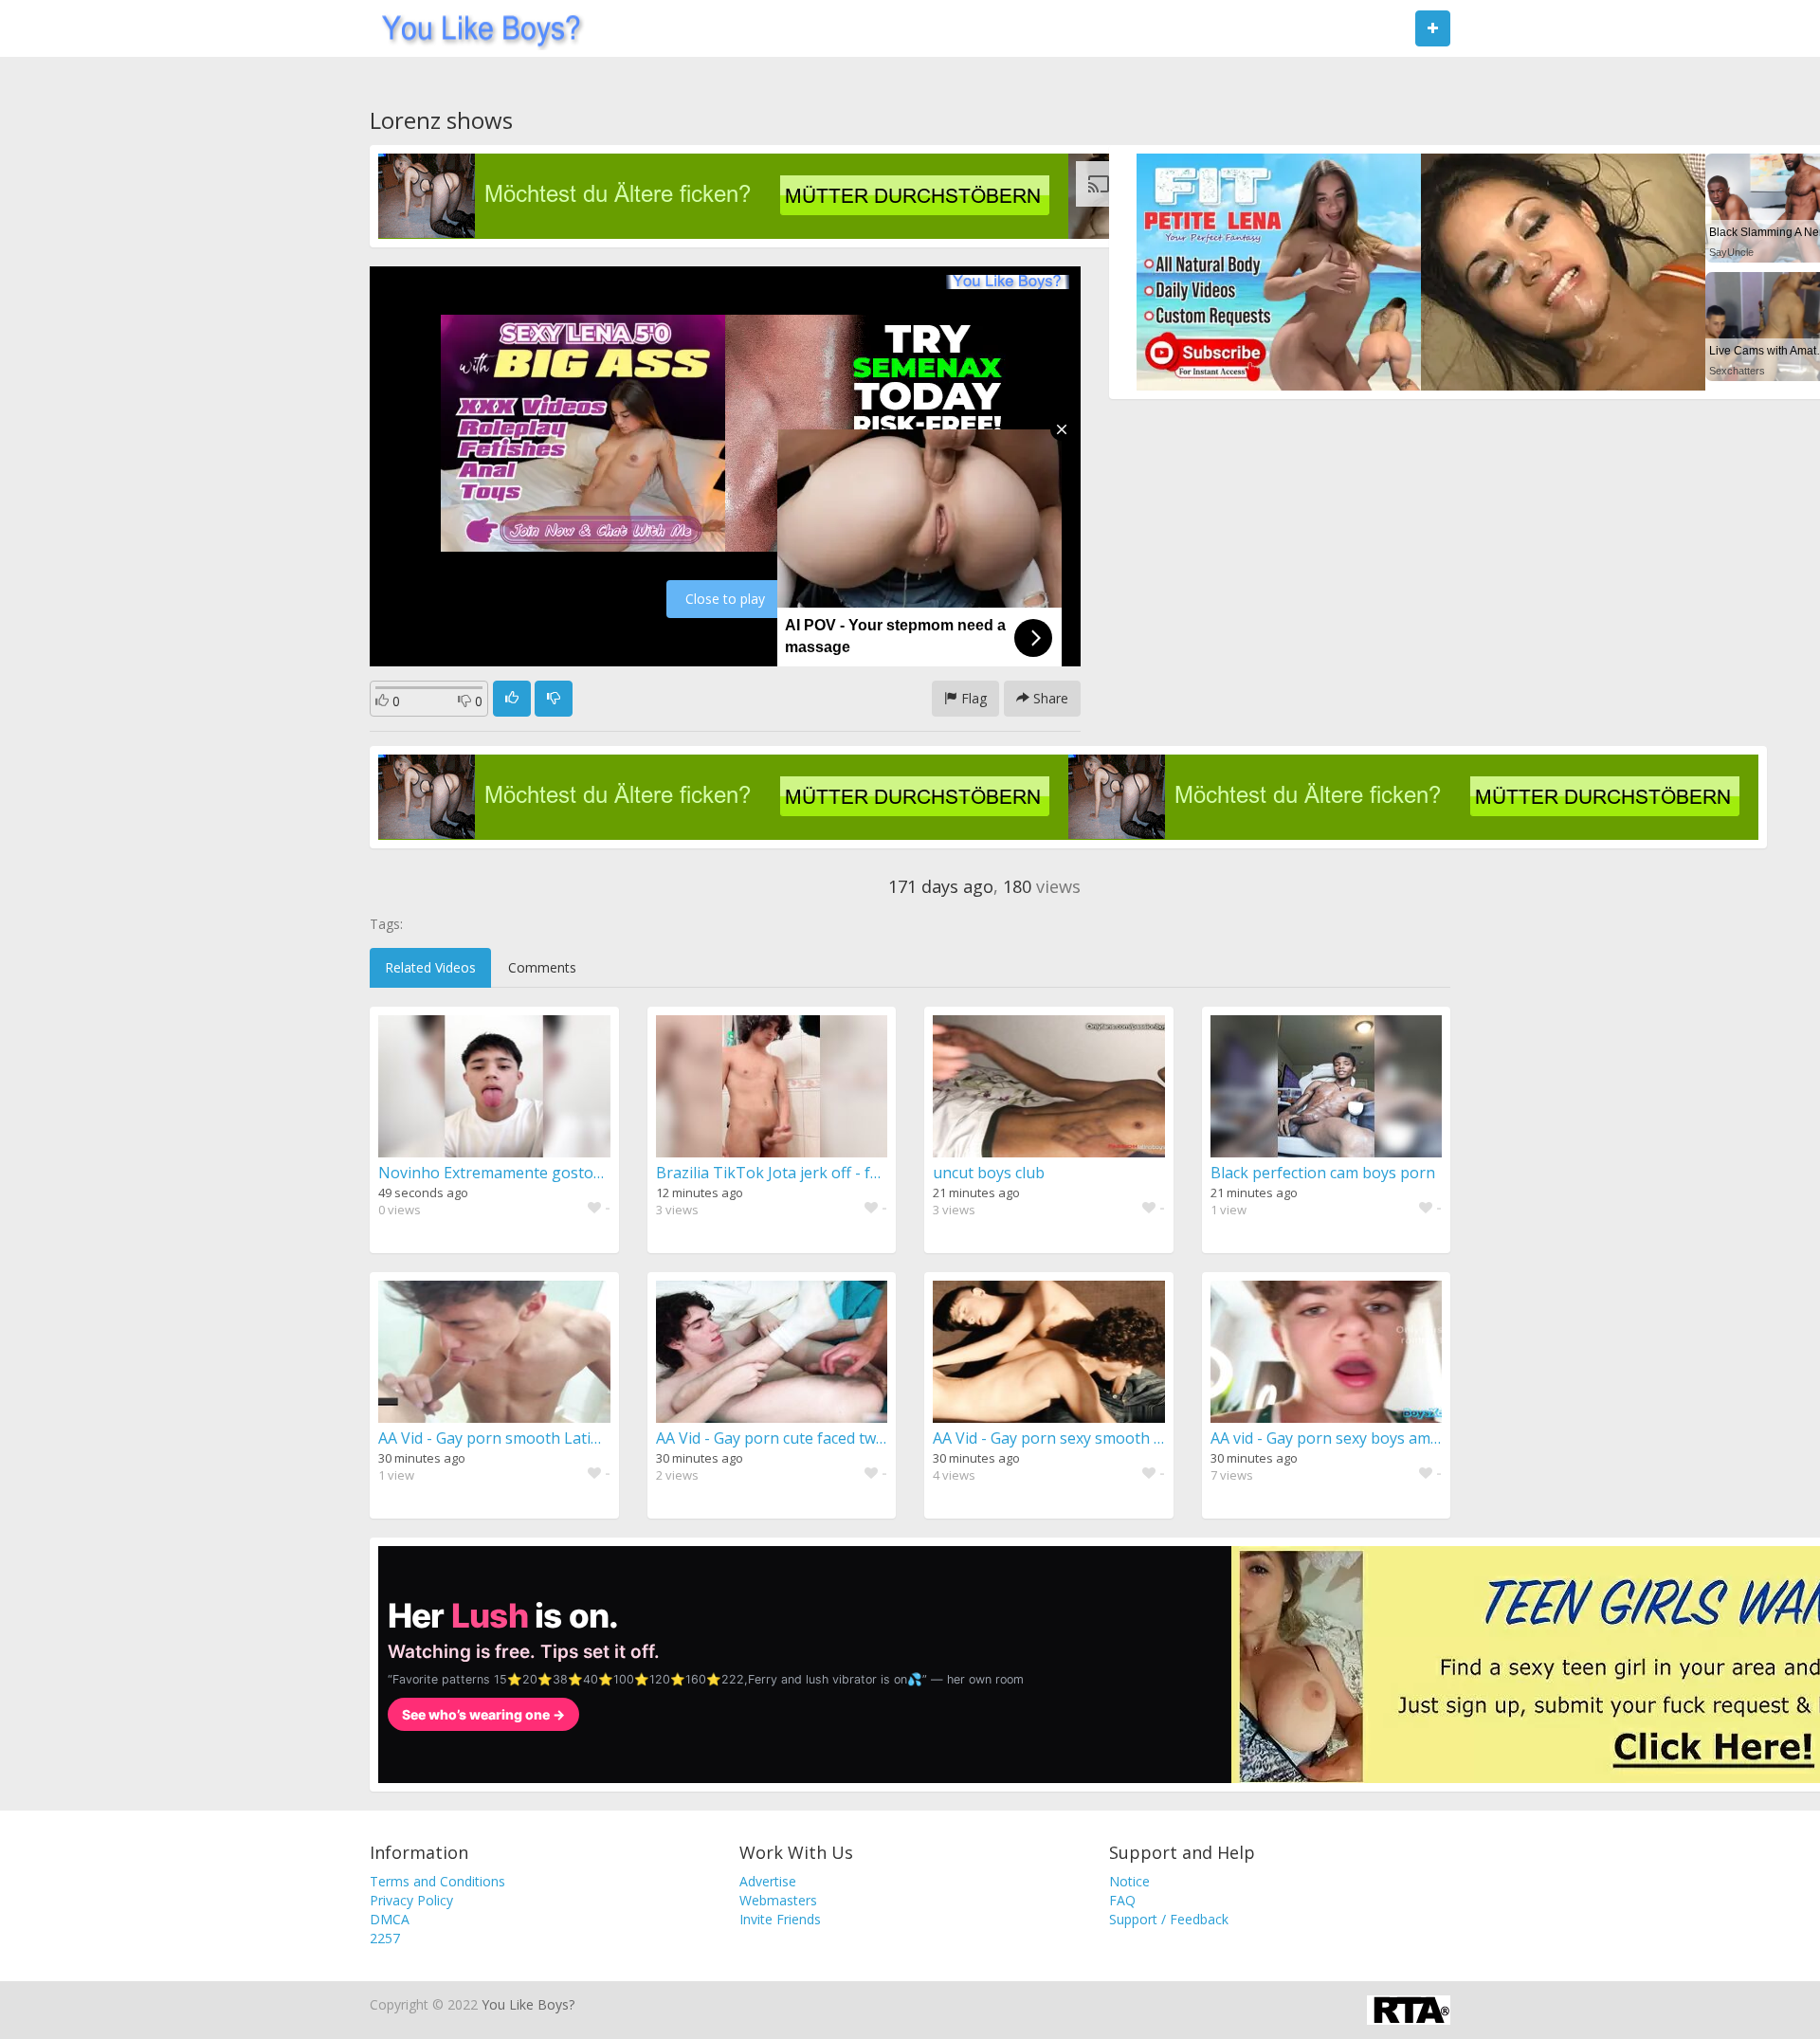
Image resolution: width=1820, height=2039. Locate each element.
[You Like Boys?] (475, 28)
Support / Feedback (1169, 1919)
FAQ (1122, 1900)
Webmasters (778, 1900)
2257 (385, 1938)
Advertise (768, 1881)
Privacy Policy (411, 1900)
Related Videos (430, 967)
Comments (542, 967)
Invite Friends (780, 1919)
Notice (1129, 1881)
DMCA (390, 1919)
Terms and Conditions (437, 1881)
